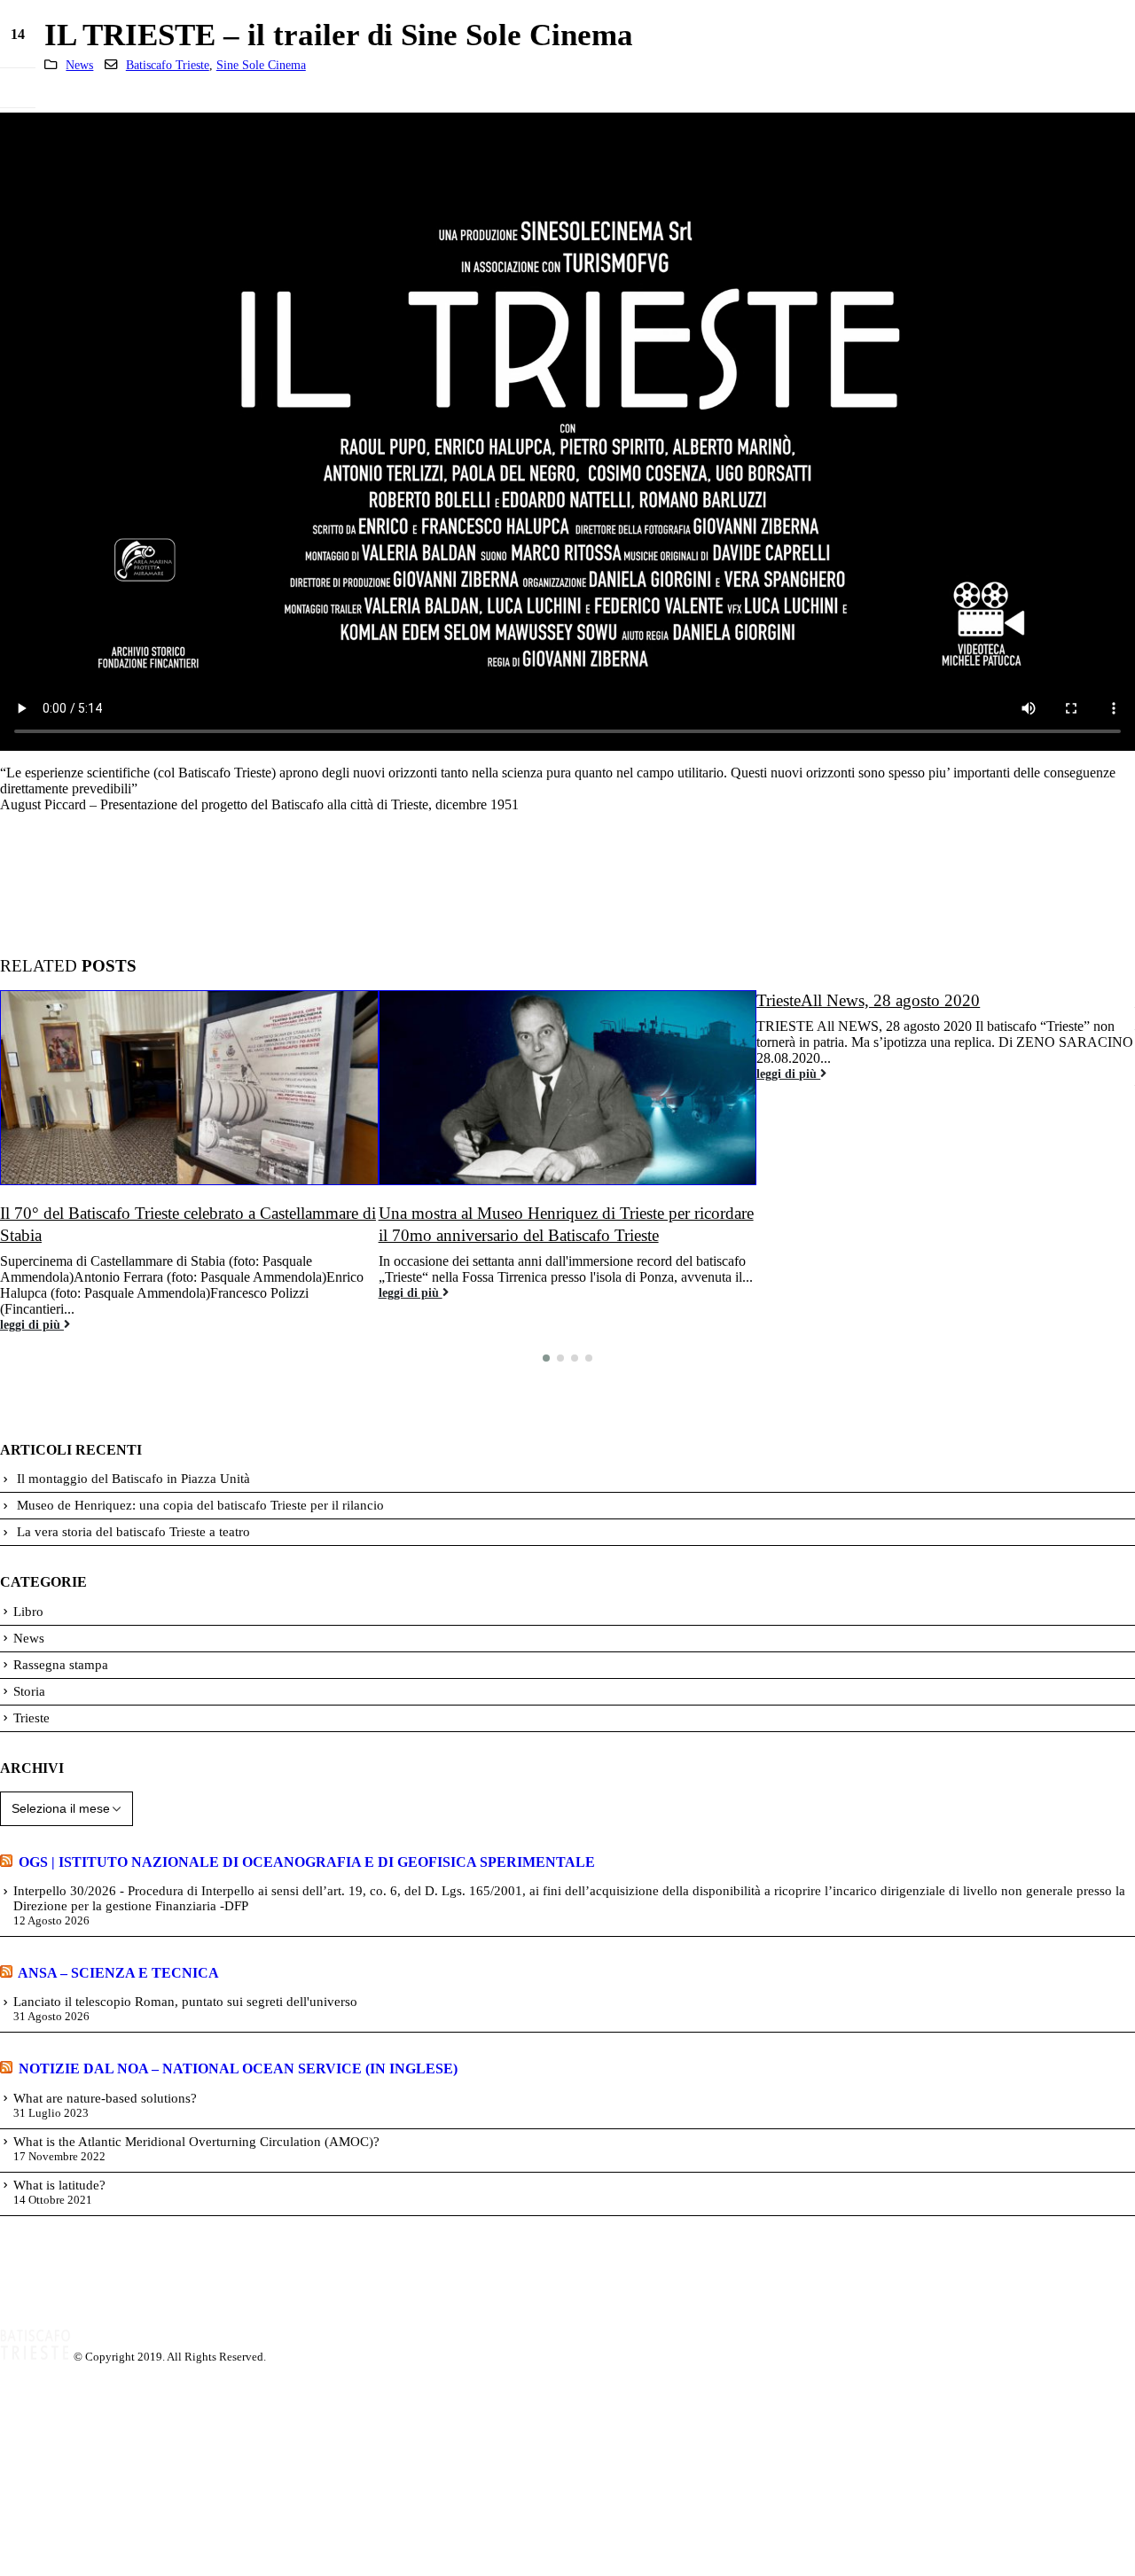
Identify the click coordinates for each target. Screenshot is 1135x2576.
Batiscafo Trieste (168, 65)
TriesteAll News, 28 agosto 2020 (868, 1000)
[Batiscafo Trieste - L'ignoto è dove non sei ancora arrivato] (35, 2357)
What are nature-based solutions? (105, 2098)
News (79, 65)
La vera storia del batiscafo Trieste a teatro (133, 1532)
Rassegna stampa (61, 1665)
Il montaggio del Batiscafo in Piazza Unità (133, 1479)
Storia (29, 1691)
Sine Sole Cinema (261, 65)
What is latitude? (59, 2185)
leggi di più (32, 1324)
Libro (28, 1612)
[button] (546, 1358)
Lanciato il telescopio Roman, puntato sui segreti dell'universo (185, 2002)
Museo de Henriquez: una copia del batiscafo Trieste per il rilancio (200, 1505)
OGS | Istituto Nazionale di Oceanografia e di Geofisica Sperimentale (307, 1862)
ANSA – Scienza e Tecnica (118, 1973)
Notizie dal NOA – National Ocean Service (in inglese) (238, 2069)
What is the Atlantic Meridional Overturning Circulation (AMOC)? (196, 2142)
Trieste (31, 1718)
